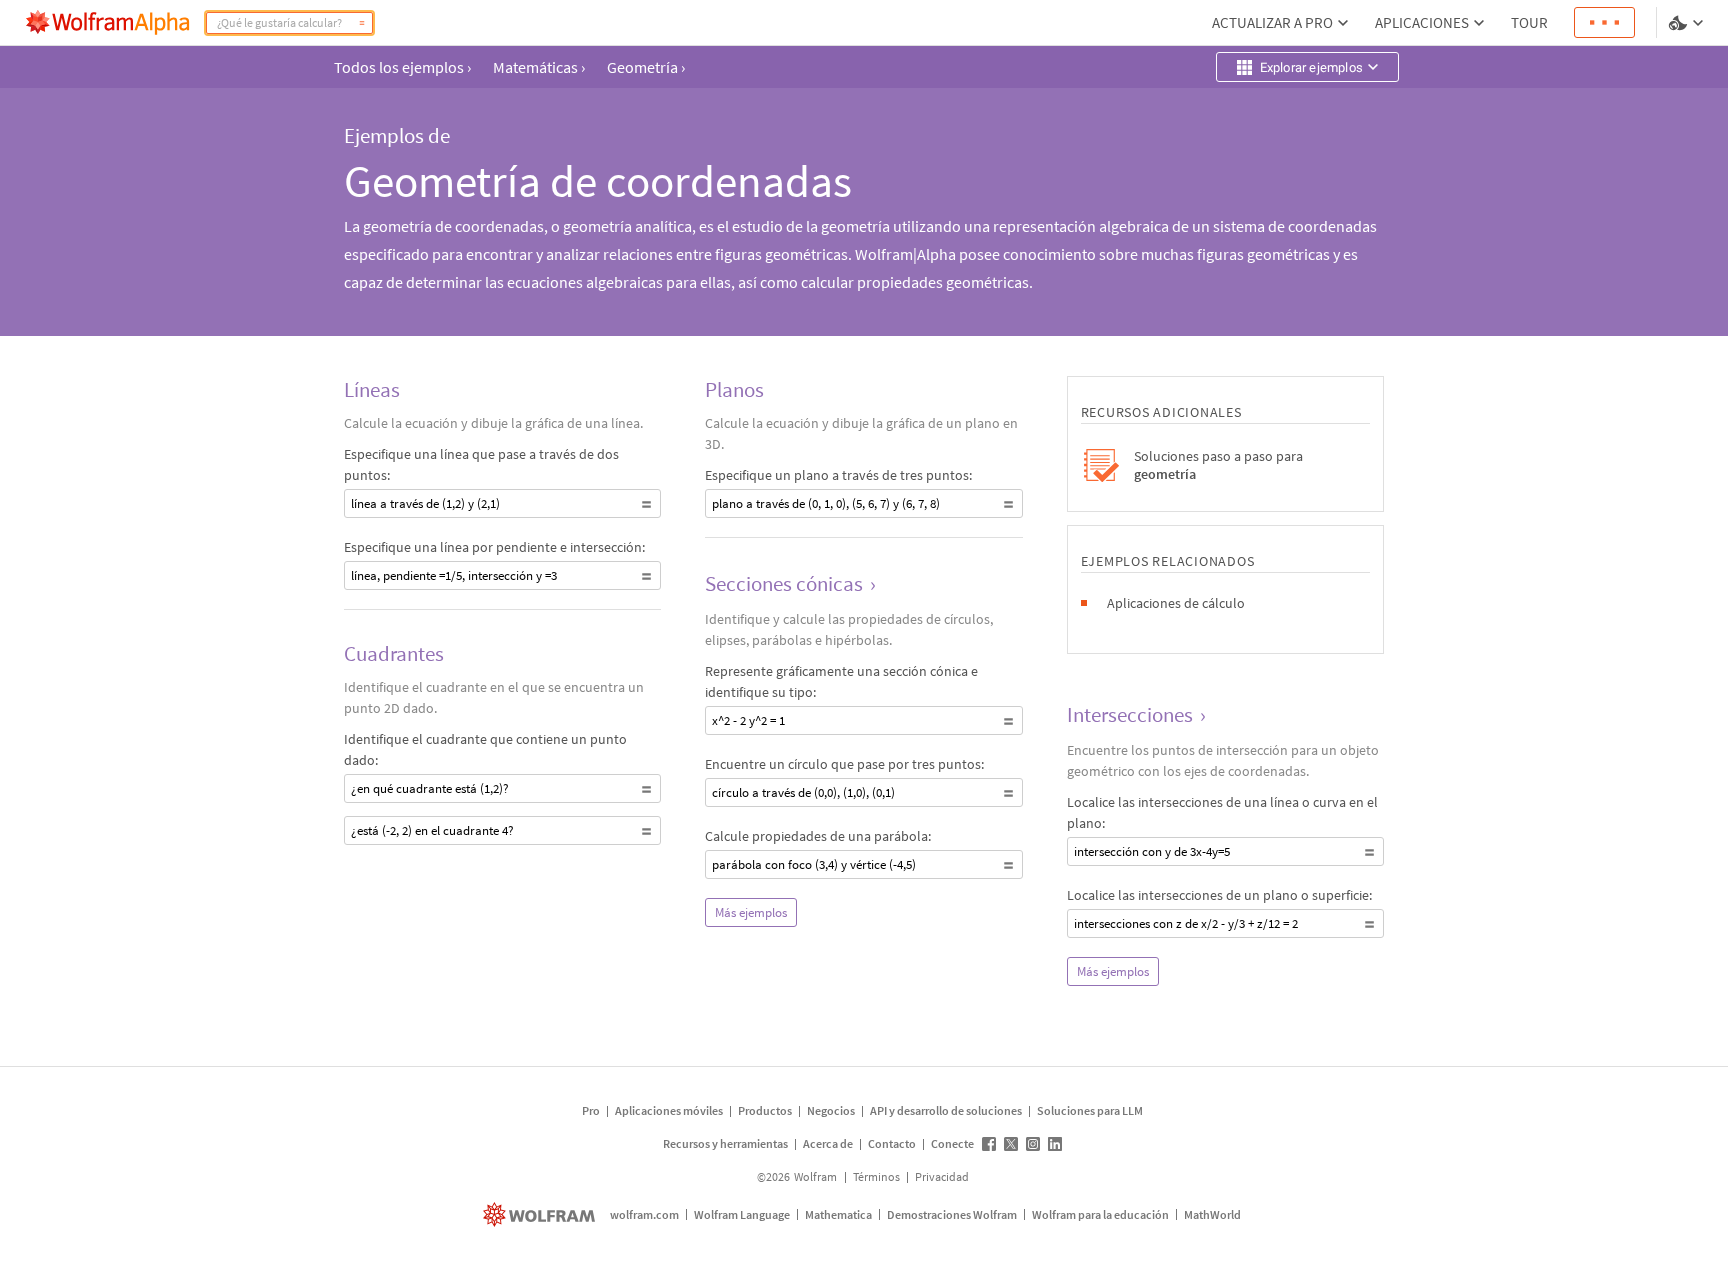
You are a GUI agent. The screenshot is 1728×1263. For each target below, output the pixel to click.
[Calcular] (362, 23)
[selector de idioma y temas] (1688, 23)
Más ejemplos (751, 912)
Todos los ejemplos (402, 67)
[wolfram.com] (541, 1214)
